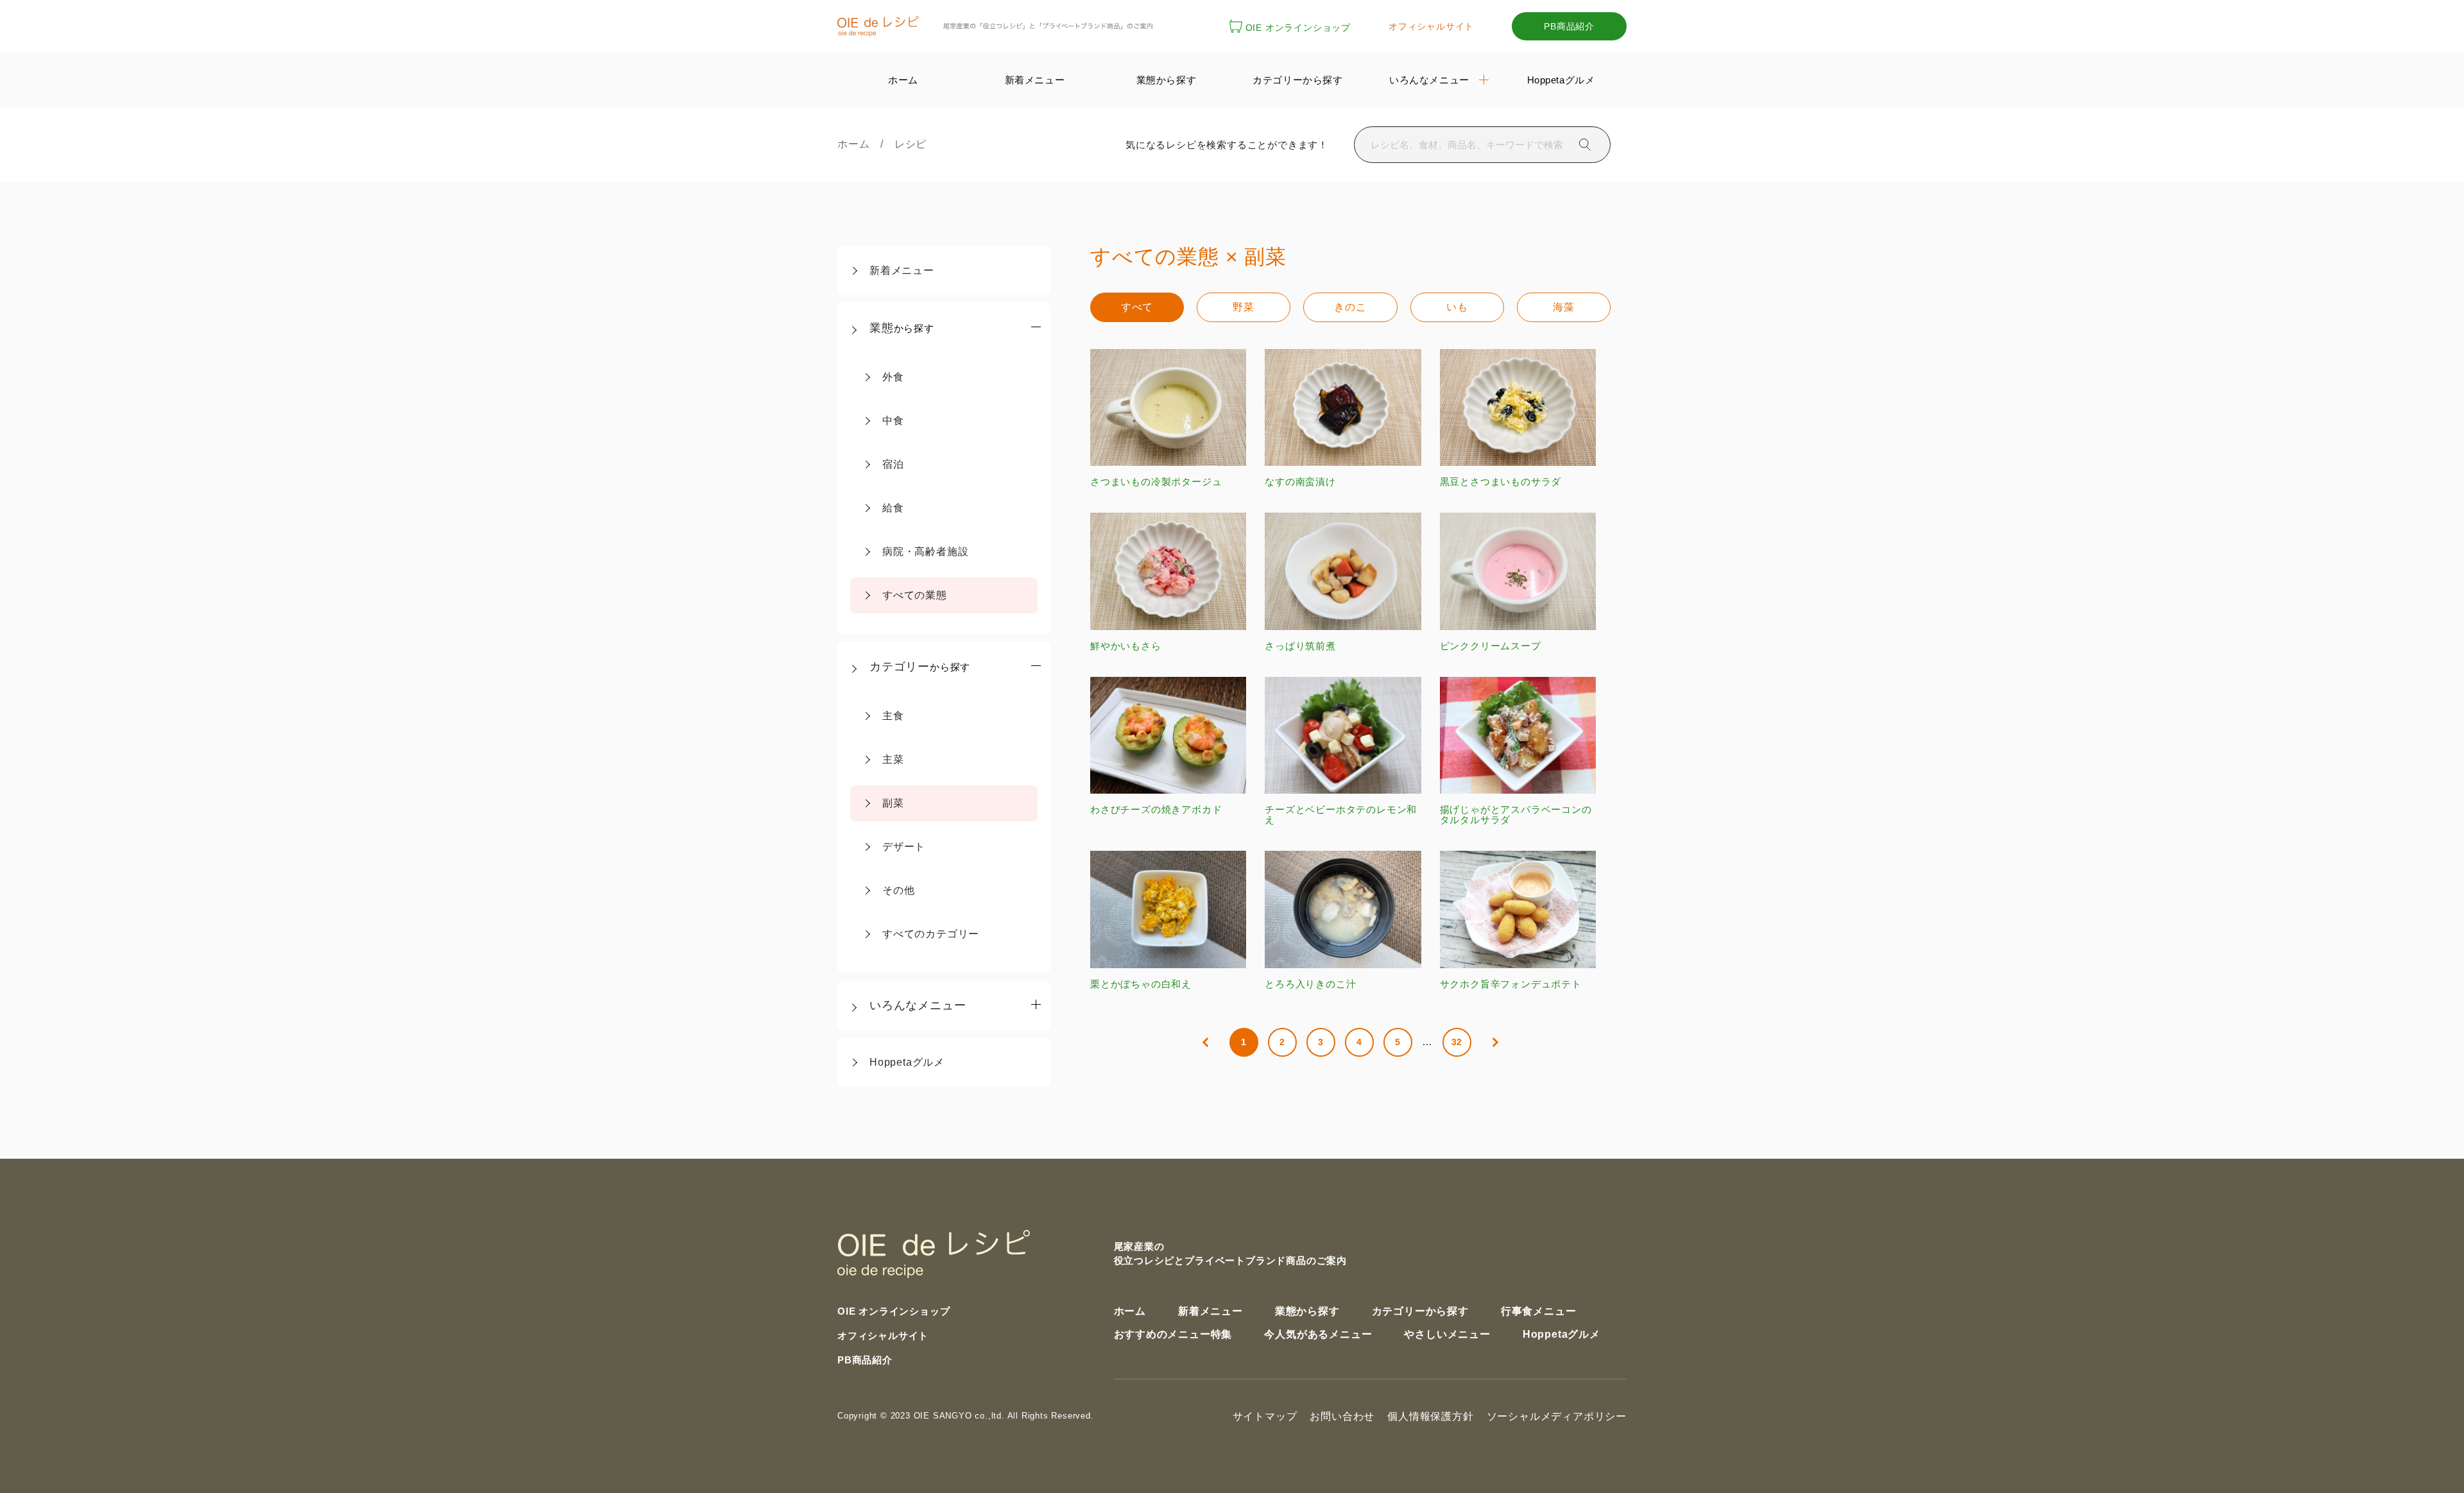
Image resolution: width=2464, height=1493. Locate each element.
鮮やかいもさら (1126, 645)
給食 (893, 508)
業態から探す (1307, 1311)
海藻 (1564, 307)
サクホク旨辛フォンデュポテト (1511, 984)
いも (1457, 307)
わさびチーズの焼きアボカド (1156, 809)
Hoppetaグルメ (907, 1062)
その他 (898, 890)
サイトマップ (1265, 1416)
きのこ (1350, 307)
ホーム (859, 144)
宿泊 (893, 464)
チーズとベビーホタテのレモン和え (1341, 815)
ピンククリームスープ (1491, 645)
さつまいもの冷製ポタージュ (1156, 482)
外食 (893, 377)
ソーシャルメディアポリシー (1557, 1416)
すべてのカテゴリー (931, 934)
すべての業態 (915, 595)
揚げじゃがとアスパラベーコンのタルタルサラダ (1516, 815)
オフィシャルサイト (1431, 26)
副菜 (893, 803)
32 (1457, 1042)
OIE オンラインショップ (1298, 28)
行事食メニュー (1539, 1311)
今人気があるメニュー (1318, 1334)
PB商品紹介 (1569, 26)
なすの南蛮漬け (1300, 482)
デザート (904, 847)
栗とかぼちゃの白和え (1141, 984)
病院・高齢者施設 (925, 551)
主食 (893, 716)
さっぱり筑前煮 (1300, 645)
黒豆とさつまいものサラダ (1501, 482)
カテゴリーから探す (1420, 1311)
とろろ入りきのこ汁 (1310, 984)
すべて (1137, 307)
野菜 (1244, 307)
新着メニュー (902, 270)
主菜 (893, 759)
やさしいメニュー (1447, 1334)
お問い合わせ (1342, 1416)
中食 (893, 421)
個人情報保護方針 (1430, 1416)
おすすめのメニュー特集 (1173, 1334)
